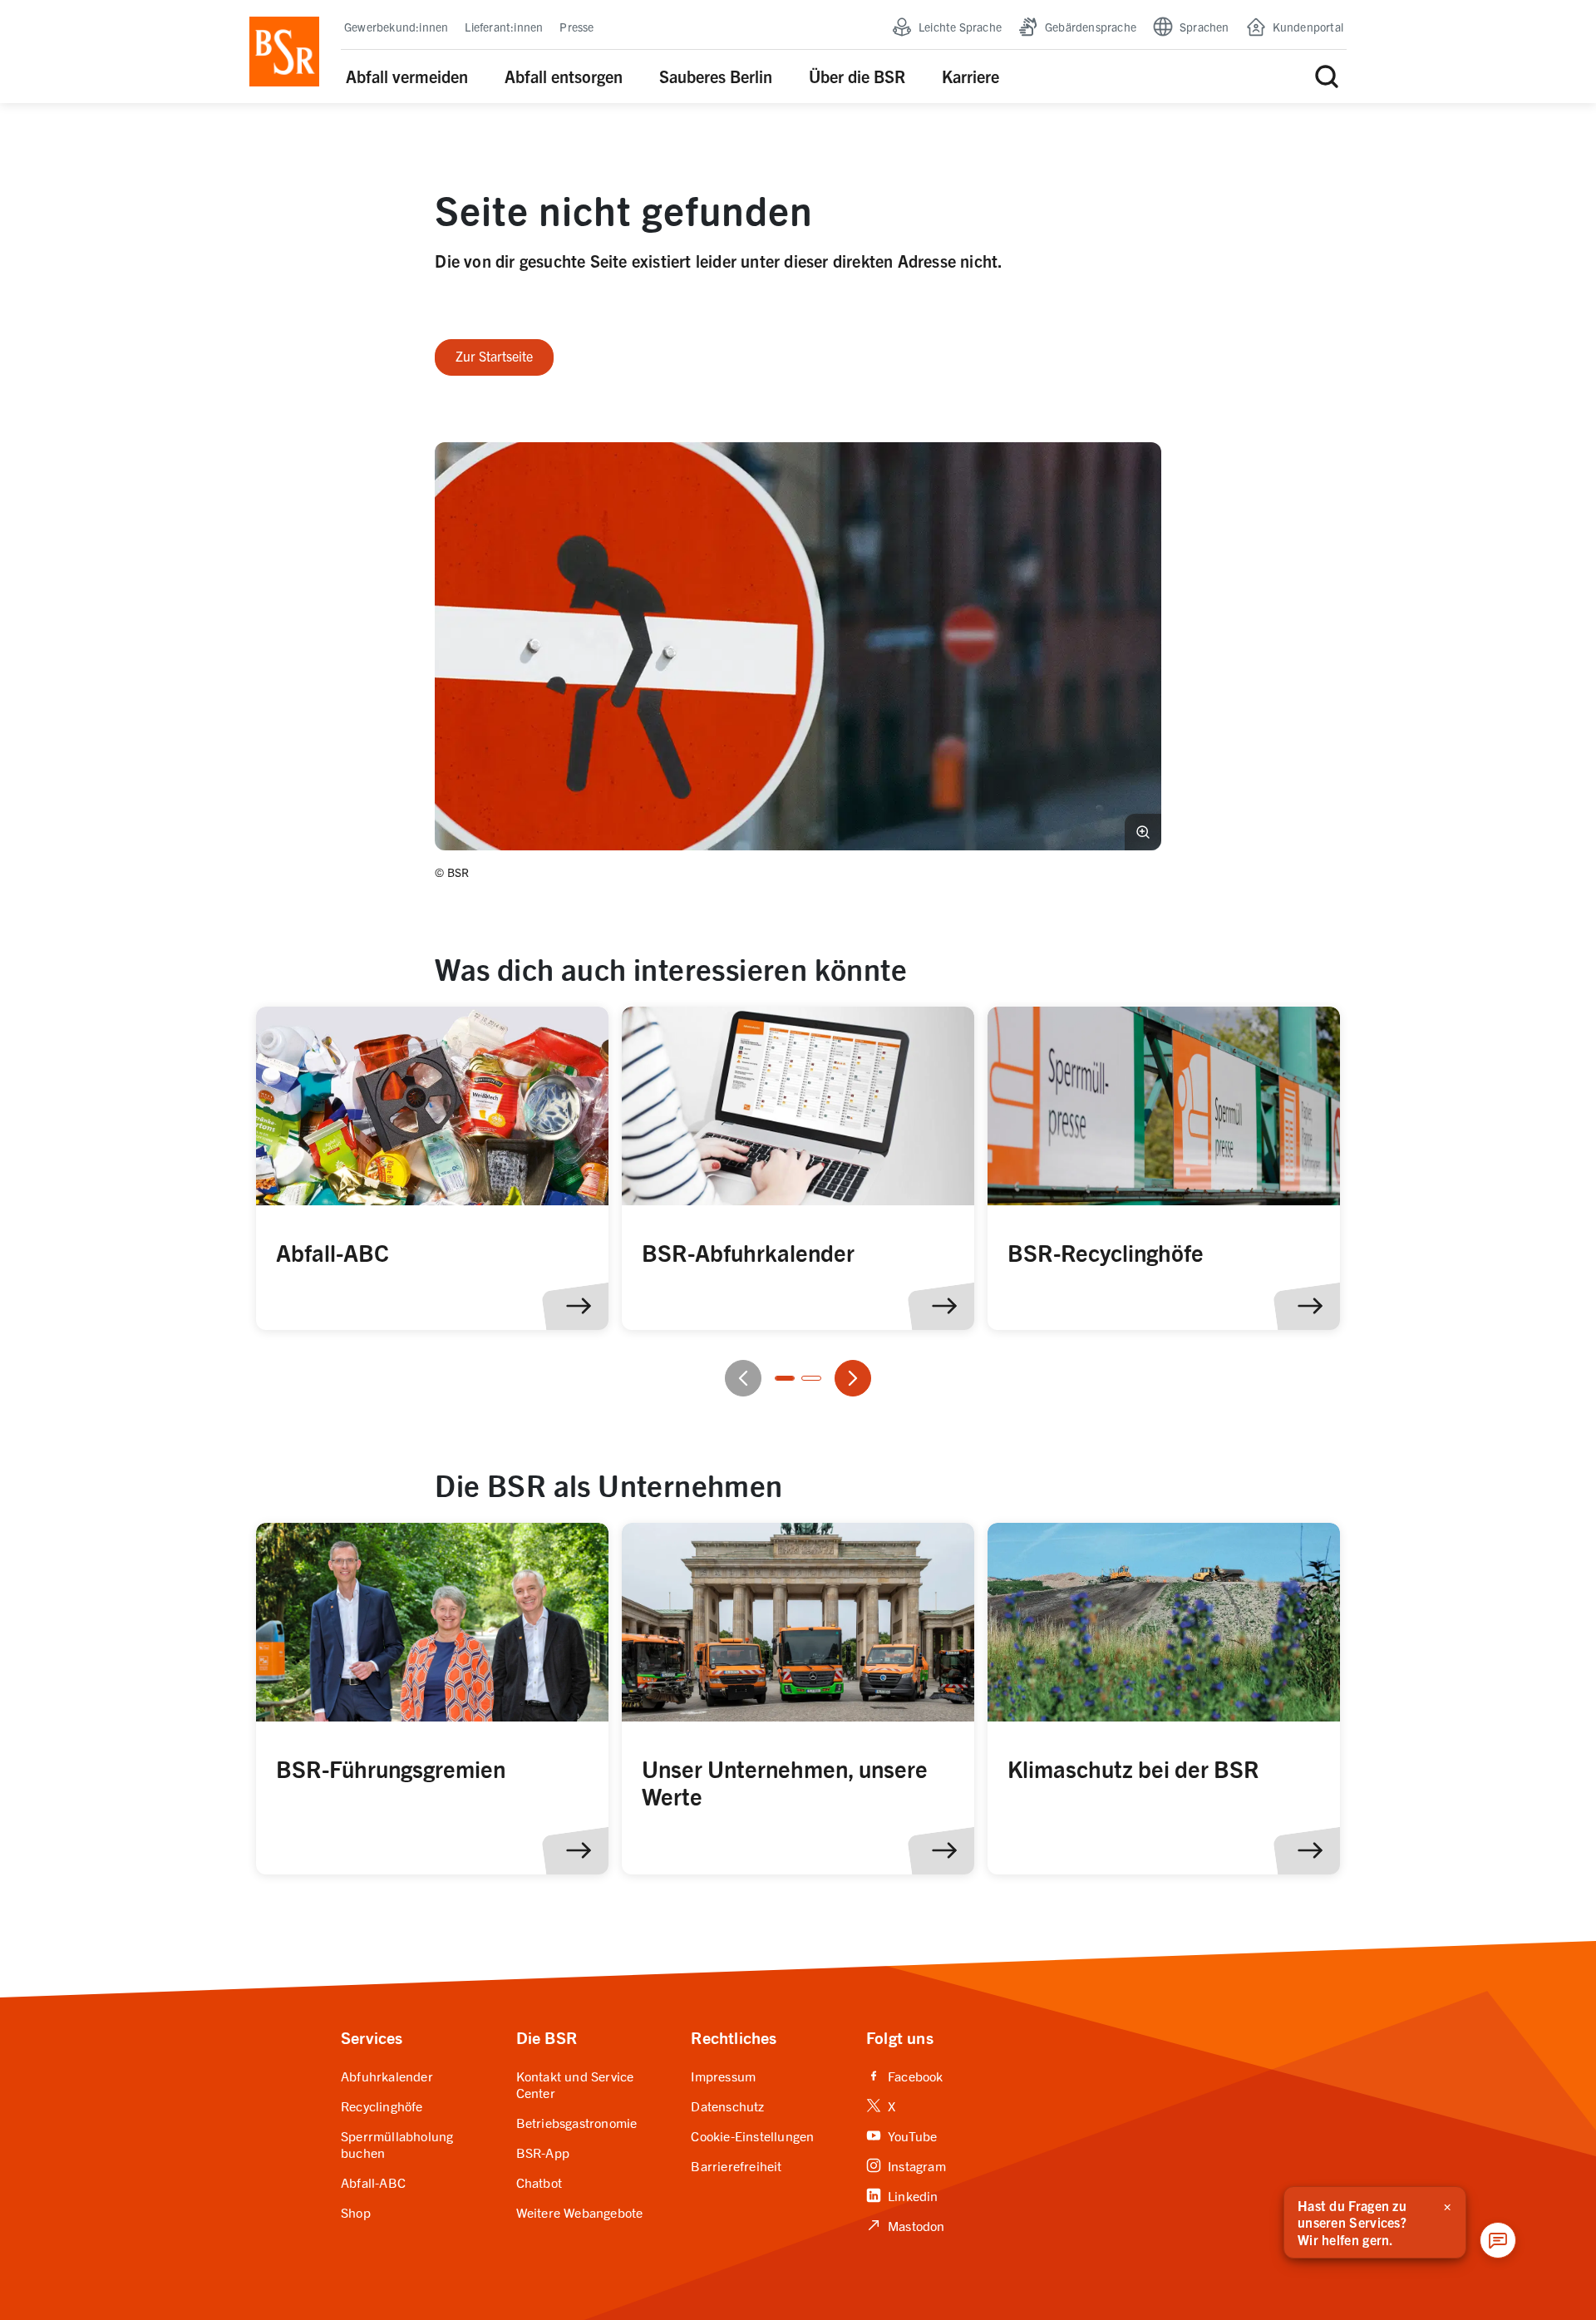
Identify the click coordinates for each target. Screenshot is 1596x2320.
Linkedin (902, 2195)
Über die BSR (857, 76)
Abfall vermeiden (407, 76)
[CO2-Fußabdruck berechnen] (798, 1168)
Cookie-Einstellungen (752, 2135)
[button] (798, 646)
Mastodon (906, 2225)
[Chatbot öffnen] (1498, 2240)
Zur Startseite (494, 356)
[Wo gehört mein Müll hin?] (432, 1168)
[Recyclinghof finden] (1164, 1168)
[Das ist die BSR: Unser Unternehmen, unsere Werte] (798, 1699)
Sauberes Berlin (716, 76)
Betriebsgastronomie (577, 2122)
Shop (356, 2212)
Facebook (905, 2076)
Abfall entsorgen (564, 76)
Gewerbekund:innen (396, 27)
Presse (576, 27)
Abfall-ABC (373, 2182)
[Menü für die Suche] (1327, 76)
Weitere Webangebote (580, 2212)
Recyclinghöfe (382, 2106)
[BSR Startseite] (284, 52)
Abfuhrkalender (387, 2076)
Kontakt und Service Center (575, 2084)
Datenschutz (727, 2106)
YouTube (901, 2135)
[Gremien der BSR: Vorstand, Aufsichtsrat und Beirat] (432, 1699)
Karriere (970, 76)
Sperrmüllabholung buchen (397, 2144)
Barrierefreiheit (736, 2165)
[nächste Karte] (853, 1378)
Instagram (906, 2165)
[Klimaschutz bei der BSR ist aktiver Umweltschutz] (1164, 1699)
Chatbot (539, 2182)
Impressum (723, 2076)
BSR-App (543, 2152)
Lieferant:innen (504, 27)
